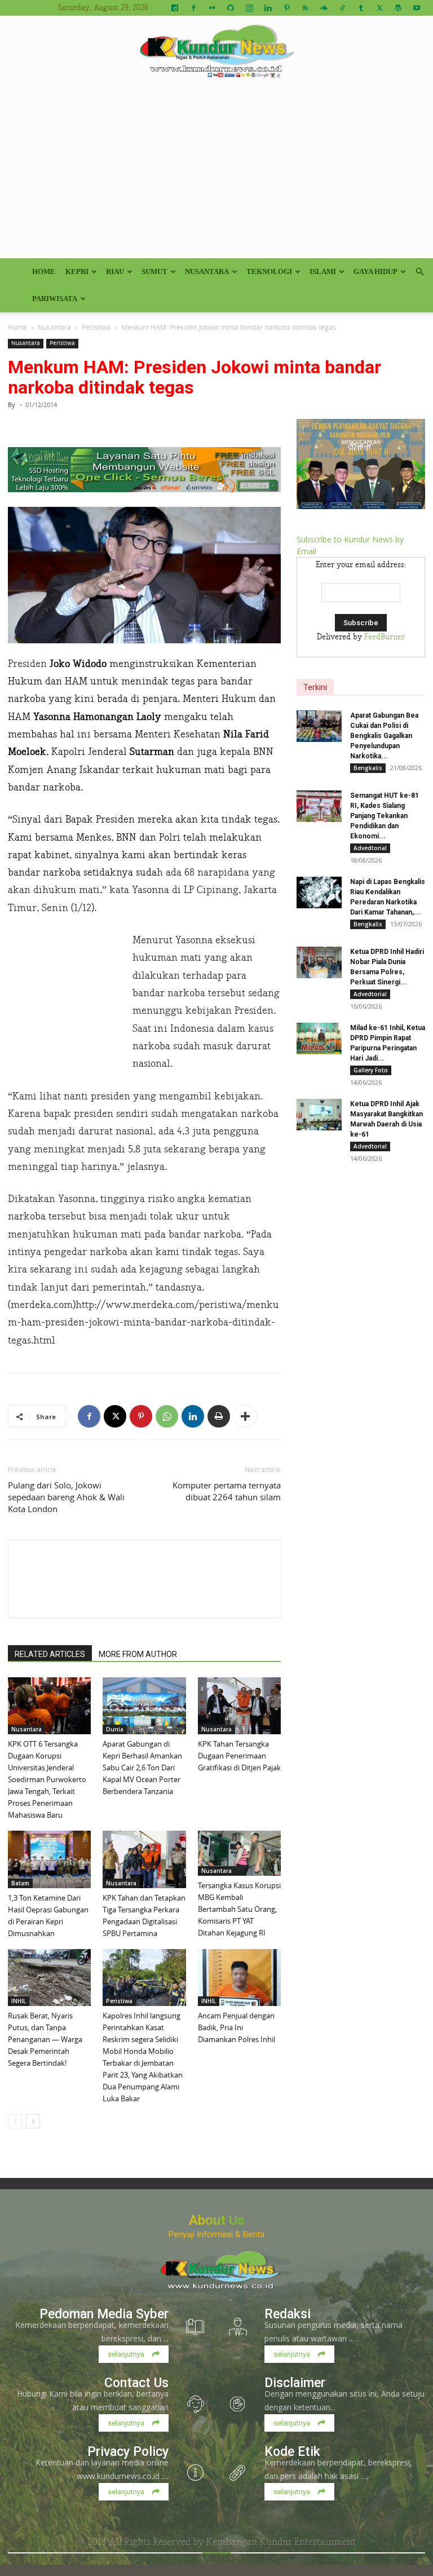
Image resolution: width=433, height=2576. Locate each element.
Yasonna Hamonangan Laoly (97, 717)
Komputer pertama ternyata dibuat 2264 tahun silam (227, 1491)
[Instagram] (249, 8)
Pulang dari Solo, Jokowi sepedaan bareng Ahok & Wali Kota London (66, 1497)
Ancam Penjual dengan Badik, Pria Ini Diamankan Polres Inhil (237, 2027)
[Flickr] (212, 8)
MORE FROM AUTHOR (138, 1654)
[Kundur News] (216, 53)
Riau (115, 271)
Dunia (115, 1729)
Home (44, 271)
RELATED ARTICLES (50, 1654)
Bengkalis (368, 768)
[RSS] (305, 8)
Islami (323, 271)
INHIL (19, 2001)
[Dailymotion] (175, 8)
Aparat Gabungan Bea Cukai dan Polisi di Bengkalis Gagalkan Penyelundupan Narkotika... (384, 736)
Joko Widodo (78, 664)
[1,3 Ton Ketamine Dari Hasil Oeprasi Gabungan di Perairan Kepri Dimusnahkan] (49, 1859)
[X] (379, 8)
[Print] (219, 1416)
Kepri (77, 271)
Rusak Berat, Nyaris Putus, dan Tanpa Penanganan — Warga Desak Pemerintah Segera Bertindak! (45, 2039)
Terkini (315, 687)
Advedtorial (370, 848)
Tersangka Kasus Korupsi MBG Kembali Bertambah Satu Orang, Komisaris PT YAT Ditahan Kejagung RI (239, 1909)
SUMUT (154, 271)
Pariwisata (55, 299)
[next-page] (33, 2121)
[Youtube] (417, 8)
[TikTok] (342, 8)
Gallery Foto (371, 1070)
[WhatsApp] (167, 1416)
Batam (20, 1883)
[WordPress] (398, 8)
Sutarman (152, 752)
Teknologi (269, 271)
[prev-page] (15, 2121)
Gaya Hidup (375, 271)
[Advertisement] (216, 174)
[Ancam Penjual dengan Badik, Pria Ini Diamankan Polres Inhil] (239, 1978)
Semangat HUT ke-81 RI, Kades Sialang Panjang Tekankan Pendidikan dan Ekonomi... (385, 816)
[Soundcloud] (324, 8)
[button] (419, 272)
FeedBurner (385, 637)
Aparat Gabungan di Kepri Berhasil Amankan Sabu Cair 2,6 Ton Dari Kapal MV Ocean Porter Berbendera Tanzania (142, 1768)
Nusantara (207, 271)
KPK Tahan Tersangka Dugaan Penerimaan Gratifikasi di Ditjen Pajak (239, 1756)
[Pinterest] (286, 8)
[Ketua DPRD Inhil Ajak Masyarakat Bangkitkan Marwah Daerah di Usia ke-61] (319, 1115)
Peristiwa (96, 327)
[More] (245, 1416)
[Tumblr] (361, 8)
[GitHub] (231, 8)
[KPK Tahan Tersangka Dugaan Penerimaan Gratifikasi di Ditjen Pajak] (239, 1706)
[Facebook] (193, 8)
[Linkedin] (268, 8)
